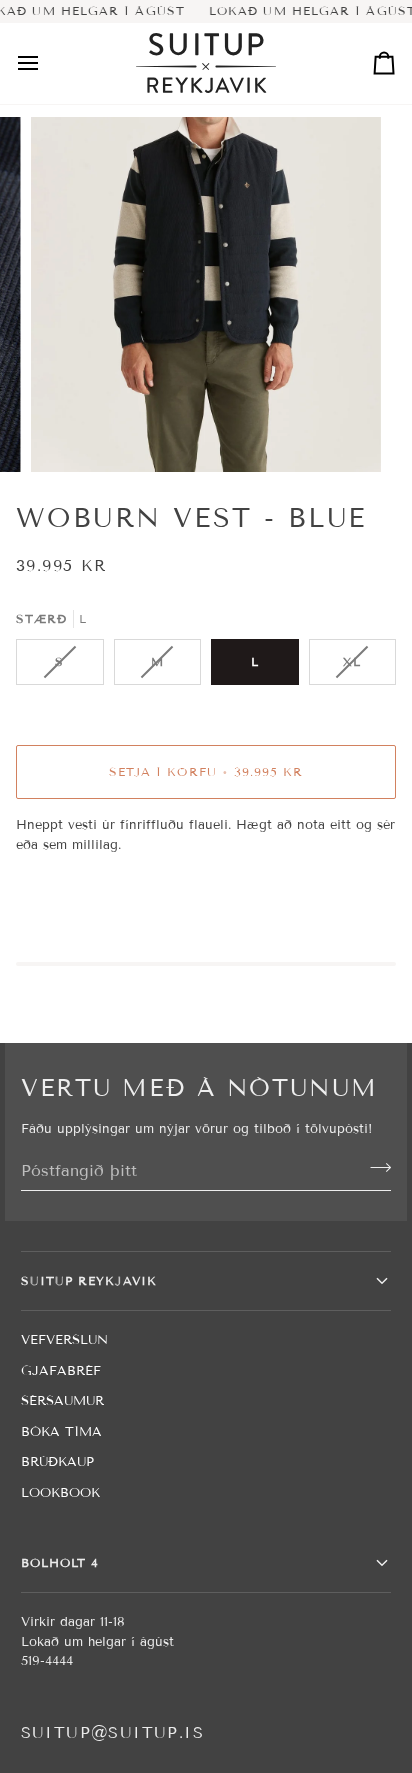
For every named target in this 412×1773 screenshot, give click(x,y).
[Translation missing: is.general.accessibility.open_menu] (46, 63)
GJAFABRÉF (61, 1371)
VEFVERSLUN (64, 1340)
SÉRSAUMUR (62, 1401)
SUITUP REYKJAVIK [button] (89, 1280)
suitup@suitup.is (112, 1732)
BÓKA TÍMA (61, 1432)
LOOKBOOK (60, 1493)
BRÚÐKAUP (57, 1462)
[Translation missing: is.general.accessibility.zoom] (68, 434)
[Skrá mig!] (374, 1168)
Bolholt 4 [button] (60, 1562)
